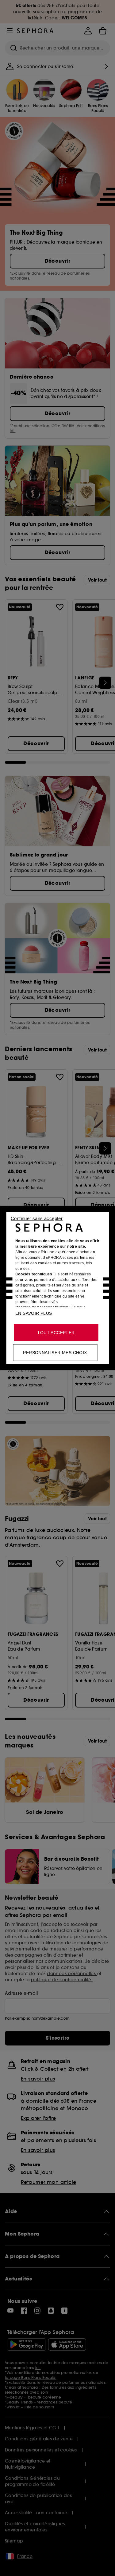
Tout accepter (56, 1333)
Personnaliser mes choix (55, 1353)
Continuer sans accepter (37, 1218)
